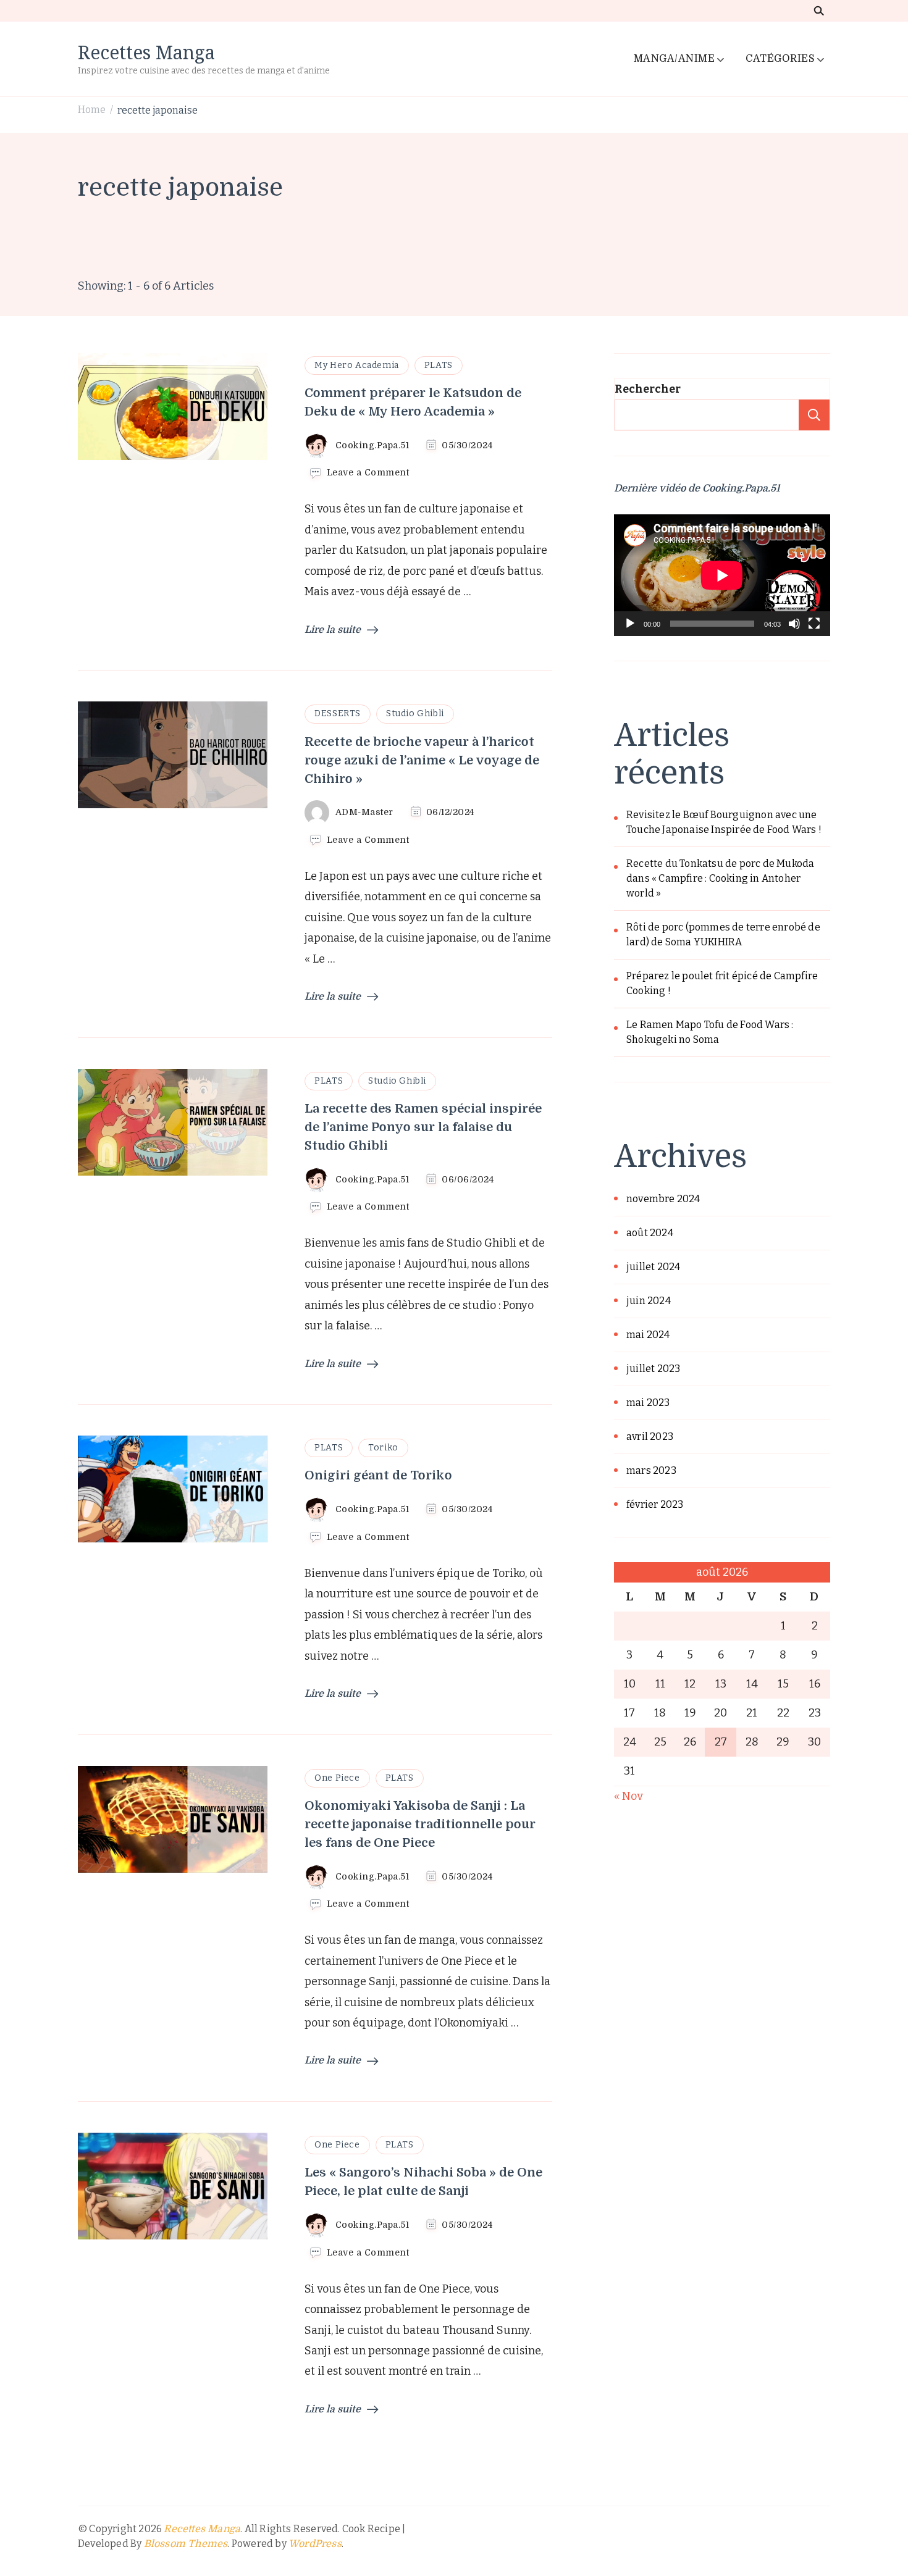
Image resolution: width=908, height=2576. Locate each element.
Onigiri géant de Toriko (378, 1475)
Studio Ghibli (415, 713)
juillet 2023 (653, 1369)
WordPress (315, 2544)
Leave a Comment (368, 473)
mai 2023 (648, 1403)
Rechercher (648, 389)
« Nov (628, 1796)
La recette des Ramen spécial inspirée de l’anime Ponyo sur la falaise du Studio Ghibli (423, 1127)
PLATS (439, 365)
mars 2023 (651, 1470)
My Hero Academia (357, 365)
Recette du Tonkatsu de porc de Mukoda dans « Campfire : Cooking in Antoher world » (720, 878)
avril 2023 (650, 1436)
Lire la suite (333, 630)
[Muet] (794, 633)
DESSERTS (338, 713)
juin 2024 (649, 1301)
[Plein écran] (814, 633)
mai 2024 (648, 1335)
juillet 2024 (653, 1267)
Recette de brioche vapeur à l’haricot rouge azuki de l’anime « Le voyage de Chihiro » (422, 760)
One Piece (337, 1778)
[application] (722, 575)
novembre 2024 (663, 1199)
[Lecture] (630, 633)
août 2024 (650, 1233)
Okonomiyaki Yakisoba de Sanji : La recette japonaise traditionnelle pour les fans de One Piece (420, 1824)
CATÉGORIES (780, 59)
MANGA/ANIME (675, 59)
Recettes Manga (146, 52)
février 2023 (655, 1504)
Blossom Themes (186, 2544)
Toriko (383, 1448)
